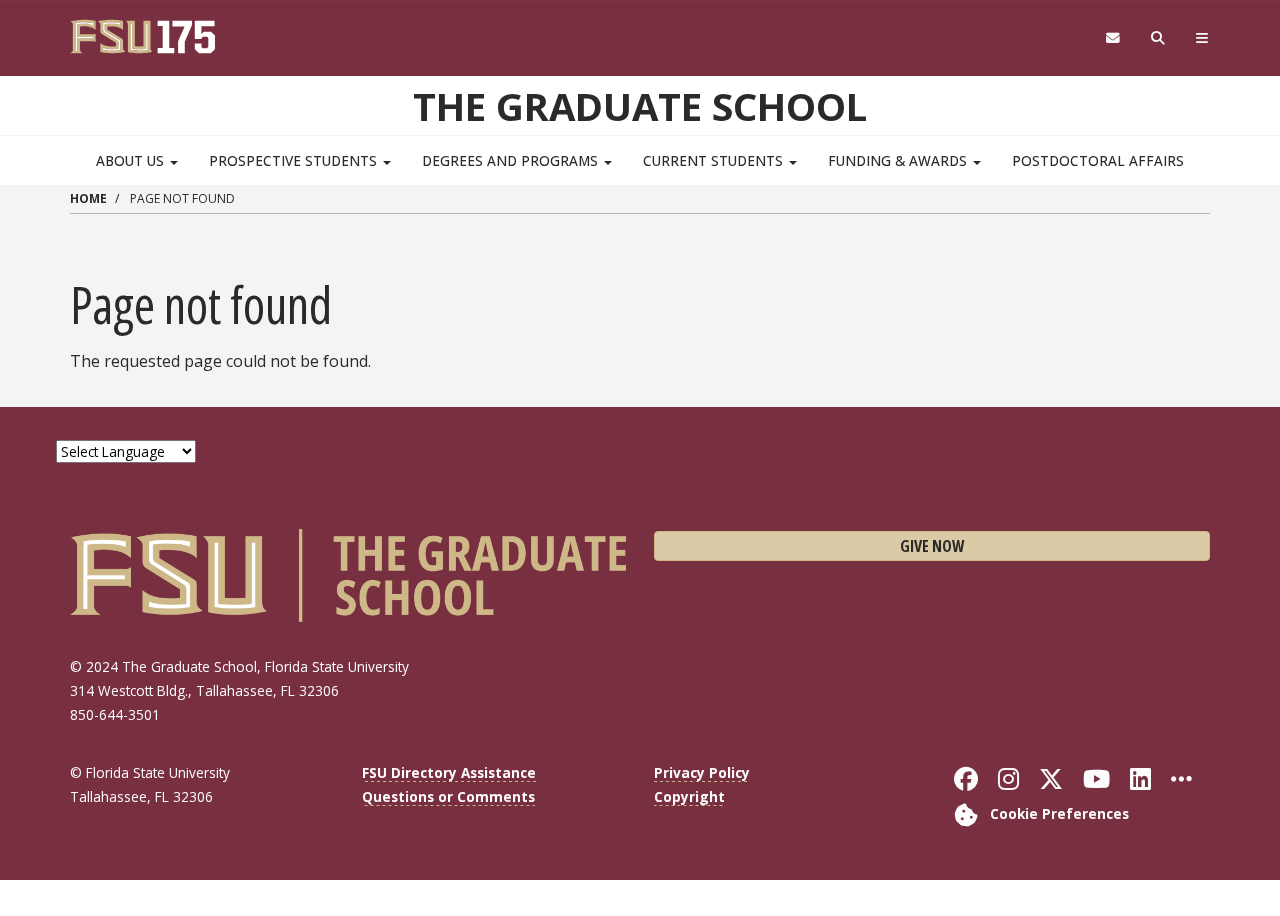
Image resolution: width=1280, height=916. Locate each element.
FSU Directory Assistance (449, 772)
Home (88, 198)
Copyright (689, 796)
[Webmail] (1112, 38)
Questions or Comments (448, 796)
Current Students (715, 160)
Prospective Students (295, 160)
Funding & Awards (899, 160)
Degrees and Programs (512, 160)
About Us (132, 160)
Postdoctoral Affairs (1098, 160)
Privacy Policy (702, 772)
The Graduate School (640, 106)
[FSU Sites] (1202, 38)
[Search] (1158, 38)
